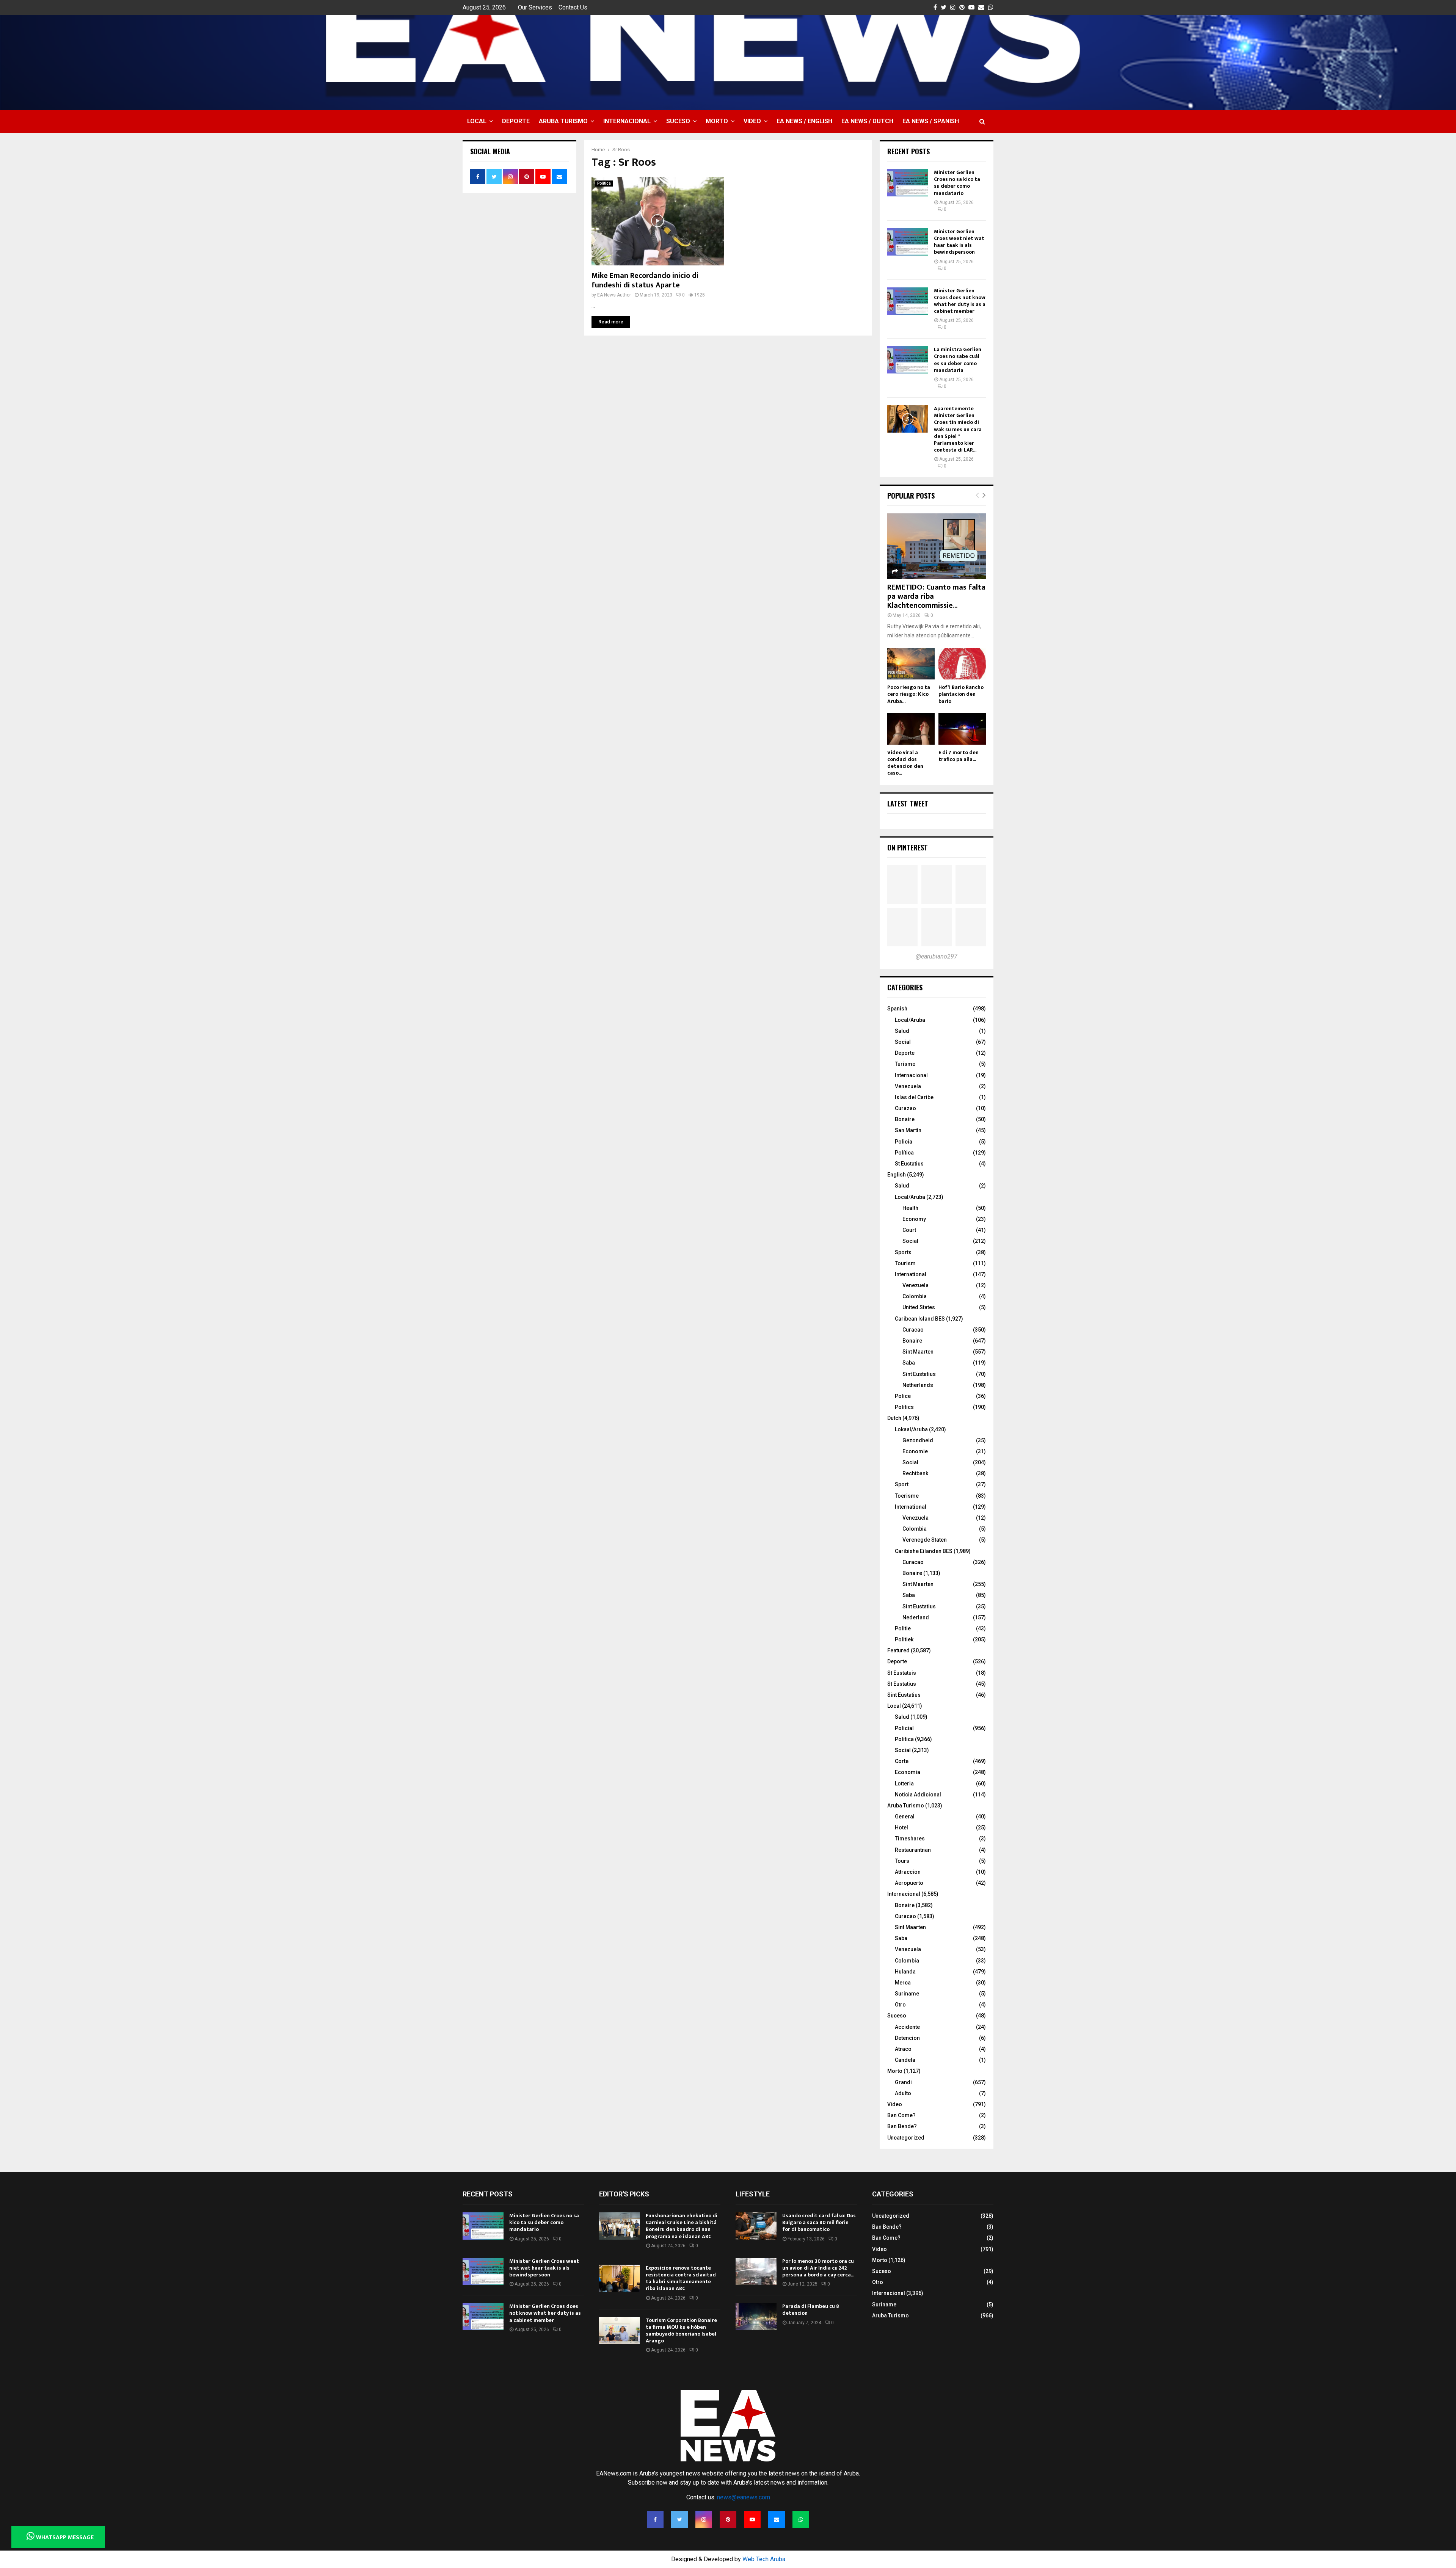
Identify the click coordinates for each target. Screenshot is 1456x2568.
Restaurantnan (913, 1850)
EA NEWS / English (804, 121)
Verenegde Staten (925, 1540)
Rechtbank (915, 1473)
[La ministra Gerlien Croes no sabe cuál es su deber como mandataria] (908, 360)
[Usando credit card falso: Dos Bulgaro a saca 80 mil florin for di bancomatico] (756, 2226)
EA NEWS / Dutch (867, 121)
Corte (902, 1761)
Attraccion (908, 1872)
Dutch (894, 1418)
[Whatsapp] (801, 2519)
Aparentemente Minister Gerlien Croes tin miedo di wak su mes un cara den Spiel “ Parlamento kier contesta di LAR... (958, 429)
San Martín (908, 1130)
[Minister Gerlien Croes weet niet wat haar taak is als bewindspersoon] (908, 242)
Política (904, 1153)
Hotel (901, 1828)
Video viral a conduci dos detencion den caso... (905, 763)
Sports (903, 1252)
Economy (914, 1219)
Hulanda (905, 1972)
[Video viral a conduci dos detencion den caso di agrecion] (911, 729)
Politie (903, 1628)
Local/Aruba (910, 1020)
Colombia (915, 1296)
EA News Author (614, 295)
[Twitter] (679, 2519)
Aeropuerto (909, 1883)
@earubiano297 (937, 956)
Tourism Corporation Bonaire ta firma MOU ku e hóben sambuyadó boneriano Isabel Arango (681, 2331)
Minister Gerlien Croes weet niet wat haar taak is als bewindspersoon (959, 242)
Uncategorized (906, 2138)
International (911, 1274)
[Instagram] (704, 2519)
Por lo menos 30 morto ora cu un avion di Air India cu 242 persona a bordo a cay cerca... (818, 2268)
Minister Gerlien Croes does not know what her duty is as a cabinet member (960, 301)
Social (903, 1042)
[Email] (777, 2519)
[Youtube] (752, 2519)
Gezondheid (918, 1440)
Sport (902, 1484)
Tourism (905, 1263)
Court (909, 1230)
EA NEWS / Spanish (931, 121)
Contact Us (573, 7)
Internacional (627, 121)
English (897, 1175)
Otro (900, 2005)
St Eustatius (909, 1164)
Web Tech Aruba (764, 2559)
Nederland (916, 1617)
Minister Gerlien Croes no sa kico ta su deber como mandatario (957, 183)
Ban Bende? (902, 2126)
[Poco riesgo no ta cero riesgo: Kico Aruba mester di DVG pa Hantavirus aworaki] (911, 664)
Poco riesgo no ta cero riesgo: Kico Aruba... (909, 694)
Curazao (905, 1108)
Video (752, 121)
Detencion (907, 2038)
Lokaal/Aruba (911, 1429)
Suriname (907, 1994)
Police (903, 1396)
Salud (902, 1031)
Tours (902, 1861)
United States (919, 1307)
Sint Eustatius (919, 1374)
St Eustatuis (902, 1673)
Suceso (678, 121)
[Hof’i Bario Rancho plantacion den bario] (962, 664)
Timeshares (910, 1839)
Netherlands (918, 1385)
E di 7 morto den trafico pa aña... (959, 756)
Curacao (913, 1330)
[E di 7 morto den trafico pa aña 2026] (962, 729)
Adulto (903, 2093)
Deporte (516, 121)
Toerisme (907, 1496)
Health (910, 1208)
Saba (909, 1363)
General (905, 1817)
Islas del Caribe (914, 1097)
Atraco (903, 2049)
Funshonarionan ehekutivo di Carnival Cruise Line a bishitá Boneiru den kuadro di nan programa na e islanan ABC (682, 2226)
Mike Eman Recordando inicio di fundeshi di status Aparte (645, 280)
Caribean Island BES (920, 1319)
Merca (903, 1983)
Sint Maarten (918, 1352)
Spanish (897, 1009)
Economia (908, 1772)
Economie (915, 1451)
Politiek (904, 1639)
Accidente (907, 2027)
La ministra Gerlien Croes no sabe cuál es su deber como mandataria (958, 360)
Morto (717, 121)
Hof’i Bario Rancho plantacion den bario (961, 694)
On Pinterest (908, 847)
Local (477, 121)
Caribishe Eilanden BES (924, 1551)
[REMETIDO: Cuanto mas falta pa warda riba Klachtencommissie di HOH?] (937, 546)
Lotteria (904, 1784)
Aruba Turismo (563, 121)
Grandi (903, 2082)
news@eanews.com (744, 2497)
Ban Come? (901, 2115)
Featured (898, 1650)
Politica (604, 183)
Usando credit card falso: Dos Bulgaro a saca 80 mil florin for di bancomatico (819, 2222)
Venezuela (908, 1086)
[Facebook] (655, 2519)
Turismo (905, 1064)
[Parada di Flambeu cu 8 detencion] (756, 2317)
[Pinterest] (728, 2519)
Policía (904, 1142)
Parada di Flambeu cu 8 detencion (811, 2310)
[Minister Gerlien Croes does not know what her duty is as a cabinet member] (908, 301)
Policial (904, 1728)
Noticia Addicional (918, 1795)
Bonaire (905, 1119)
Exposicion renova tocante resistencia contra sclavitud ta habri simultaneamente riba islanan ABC (681, 2278)
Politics (904, 1407)
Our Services (535, 7)
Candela (905, 2060)
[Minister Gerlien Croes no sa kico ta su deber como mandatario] (908, 183)
